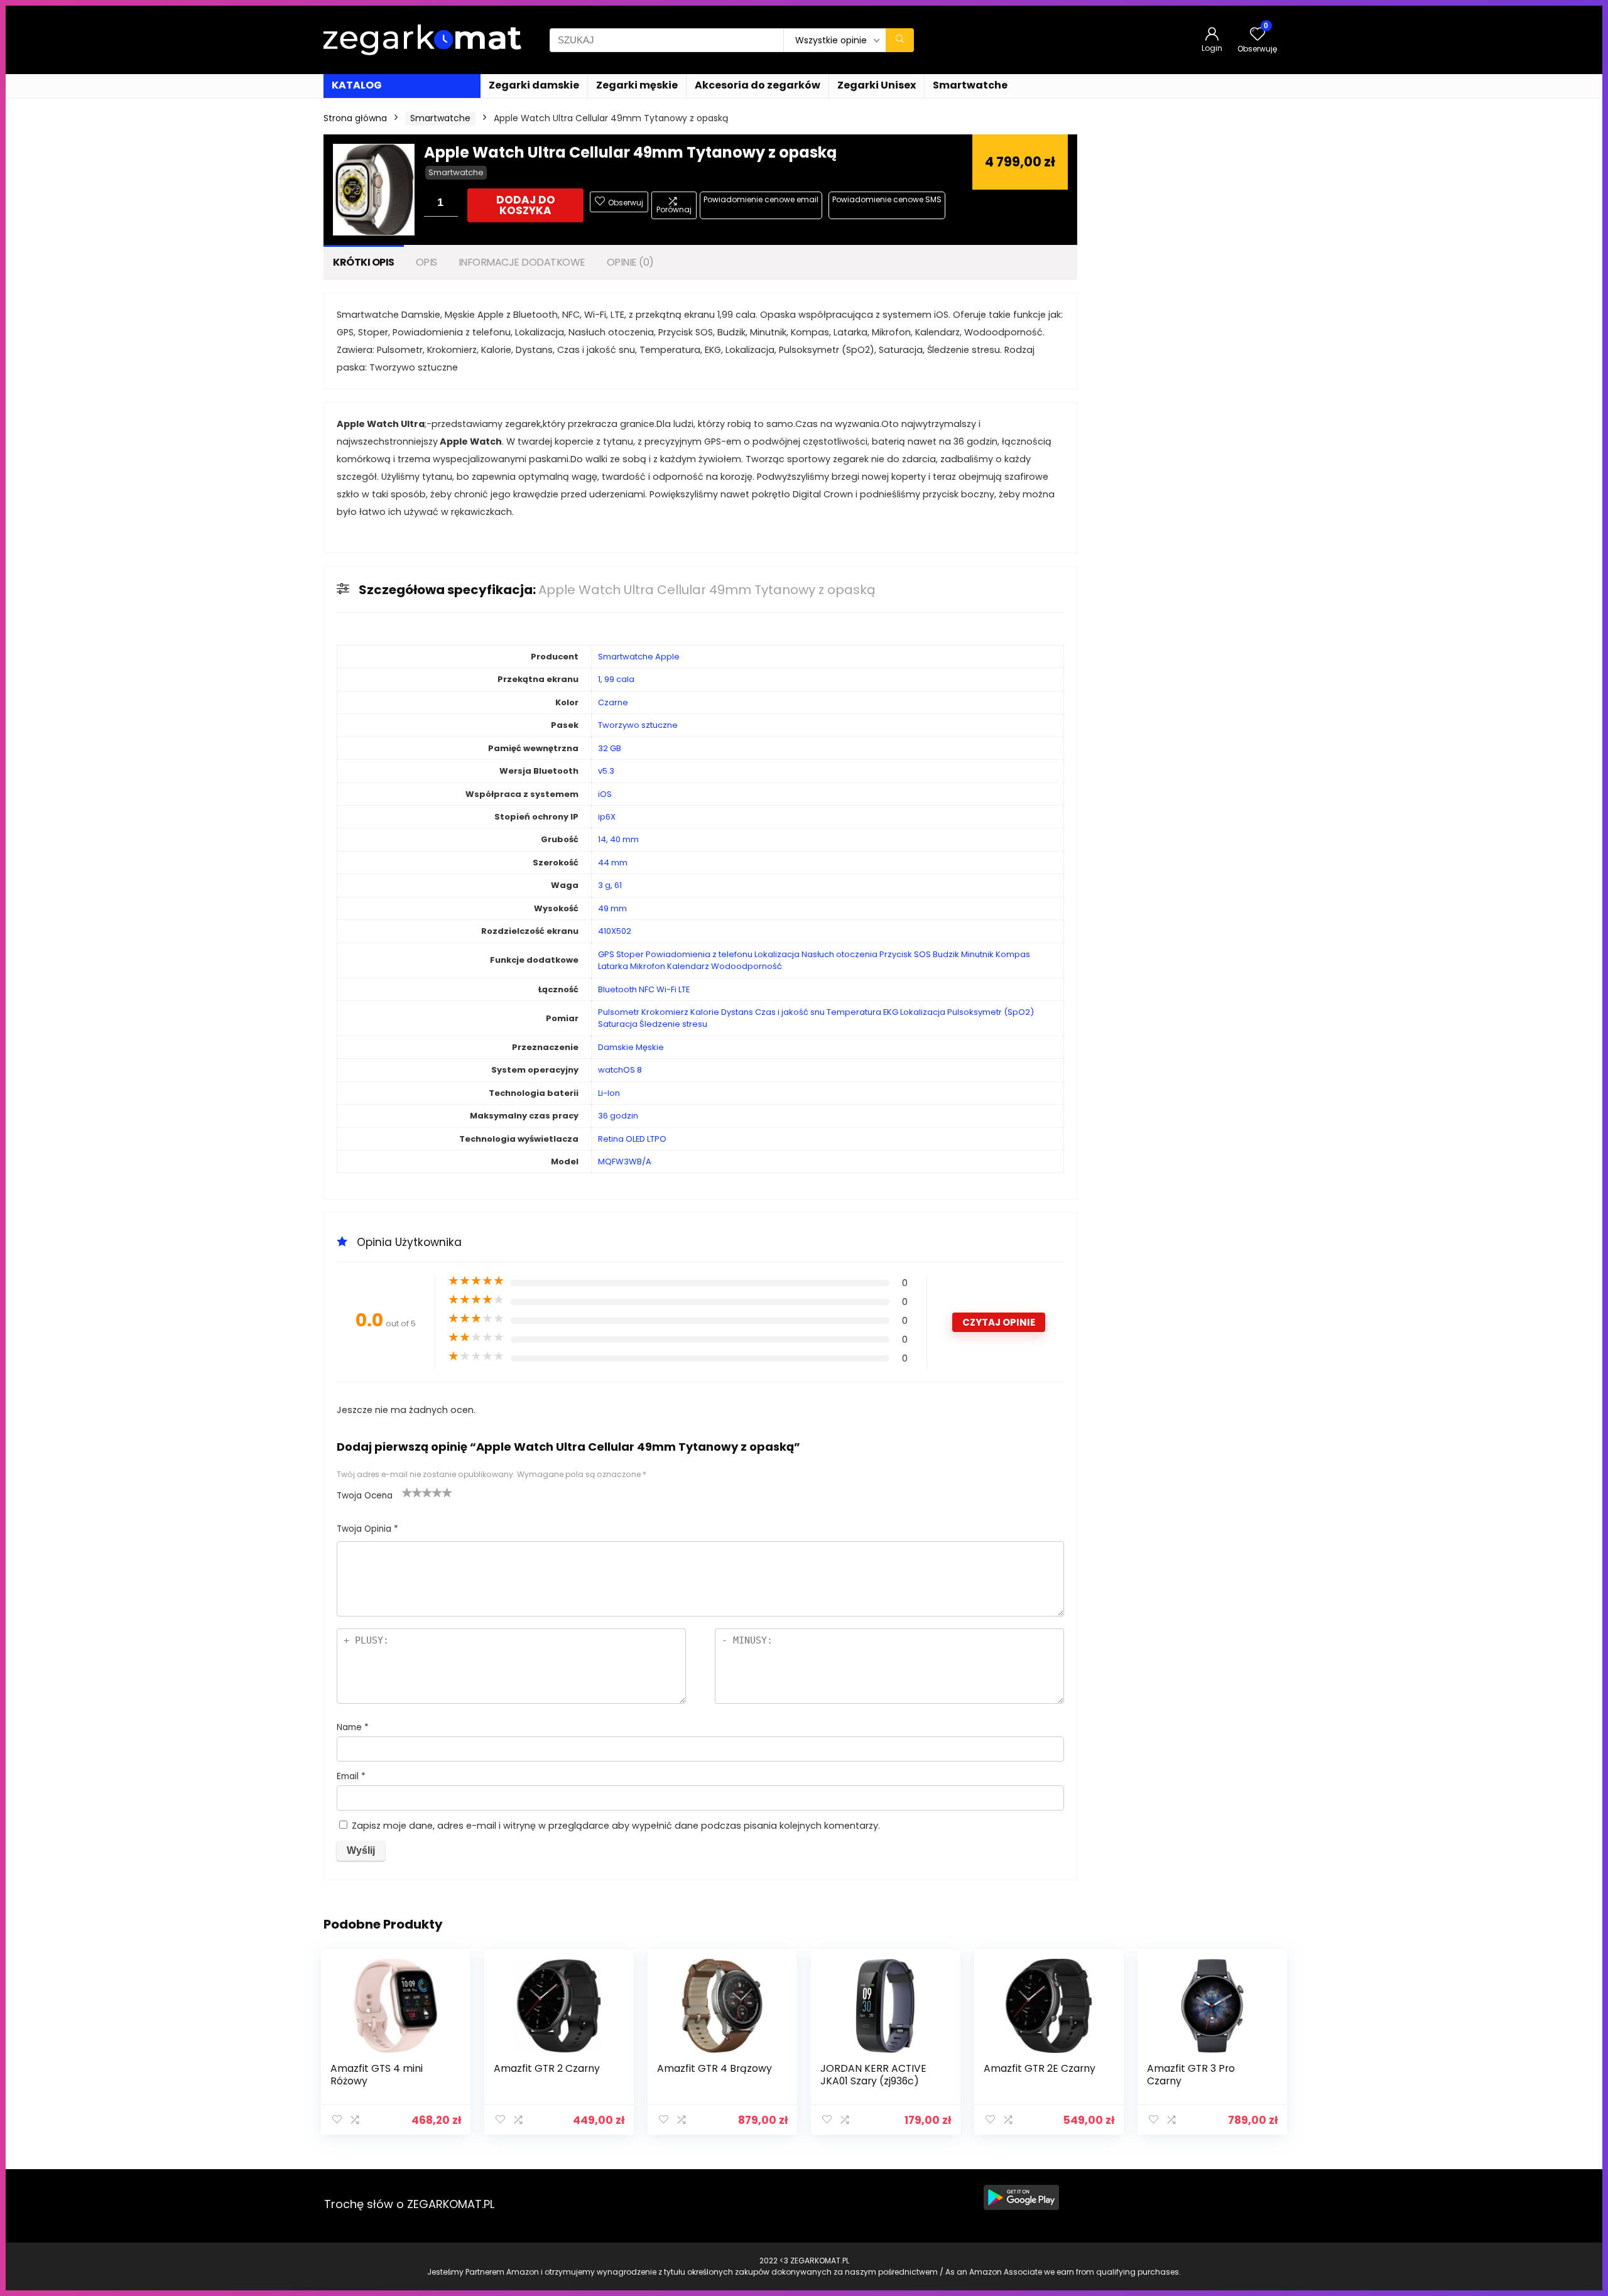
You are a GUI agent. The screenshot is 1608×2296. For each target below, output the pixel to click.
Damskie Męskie (631, 1047)
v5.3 (606, 771)
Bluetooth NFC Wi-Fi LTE (644, 989)
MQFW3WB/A (625, 1162)
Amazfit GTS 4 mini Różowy (377, 2075)
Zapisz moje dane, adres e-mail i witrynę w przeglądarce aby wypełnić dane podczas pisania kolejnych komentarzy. (616, 1826)
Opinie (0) (630, 262)
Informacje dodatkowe (522, 262)
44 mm (613, 863)
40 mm (624, 839)
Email (351, 1776)
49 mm (612, 908)
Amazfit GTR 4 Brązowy (714, 2068)
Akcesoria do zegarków (758, 85)
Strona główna (355, 118)
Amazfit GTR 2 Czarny (547, 2068)
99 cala (619, 679)
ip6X (607, 817)
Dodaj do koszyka (526, 205)
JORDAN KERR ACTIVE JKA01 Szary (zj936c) (873, 2075)
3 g (604, 885)
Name (353, 1727)
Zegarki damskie (534, 85)
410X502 (615, 931)
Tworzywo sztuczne (638, 725)
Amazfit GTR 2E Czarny (1040, 2068)
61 (618, 885)
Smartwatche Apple (639, 657)
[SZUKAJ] (900, 40)
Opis (426, 262)
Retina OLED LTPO (632, 1139)
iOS (605, 794)
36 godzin (618, 1116)
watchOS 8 (620, 1070)
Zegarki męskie (637, 85)
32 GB (610, 748)
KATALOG (357, 85)
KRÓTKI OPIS (364, 262)
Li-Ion (609, 1093)
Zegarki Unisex (877, 85)
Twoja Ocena (365, 1496)
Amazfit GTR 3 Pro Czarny (1191, 2075)
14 (602, 839)
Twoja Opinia (367, 1529)
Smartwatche (970, 85)
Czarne (613, 702)
